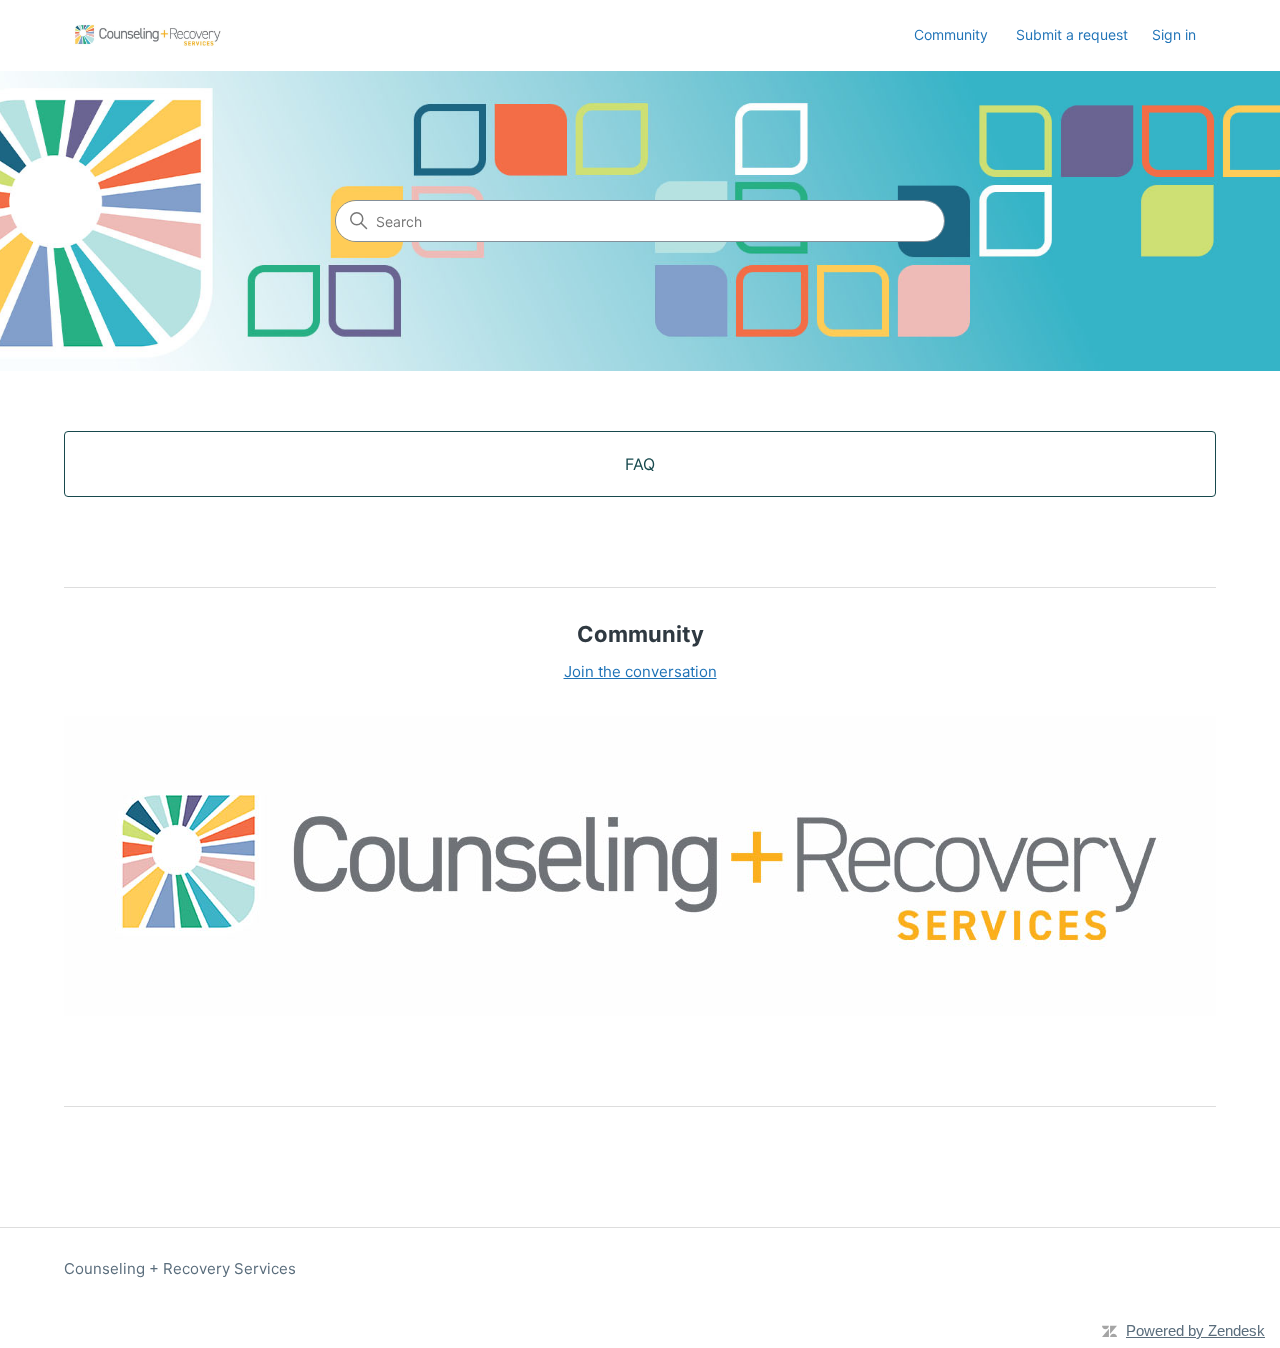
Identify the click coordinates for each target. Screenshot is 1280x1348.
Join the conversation (640, 671)
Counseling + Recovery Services (180, 1268)
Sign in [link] (1174, 34)
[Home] (146, 35)
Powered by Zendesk (1195, 1330)
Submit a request (1072, 34)
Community (951, 34)
